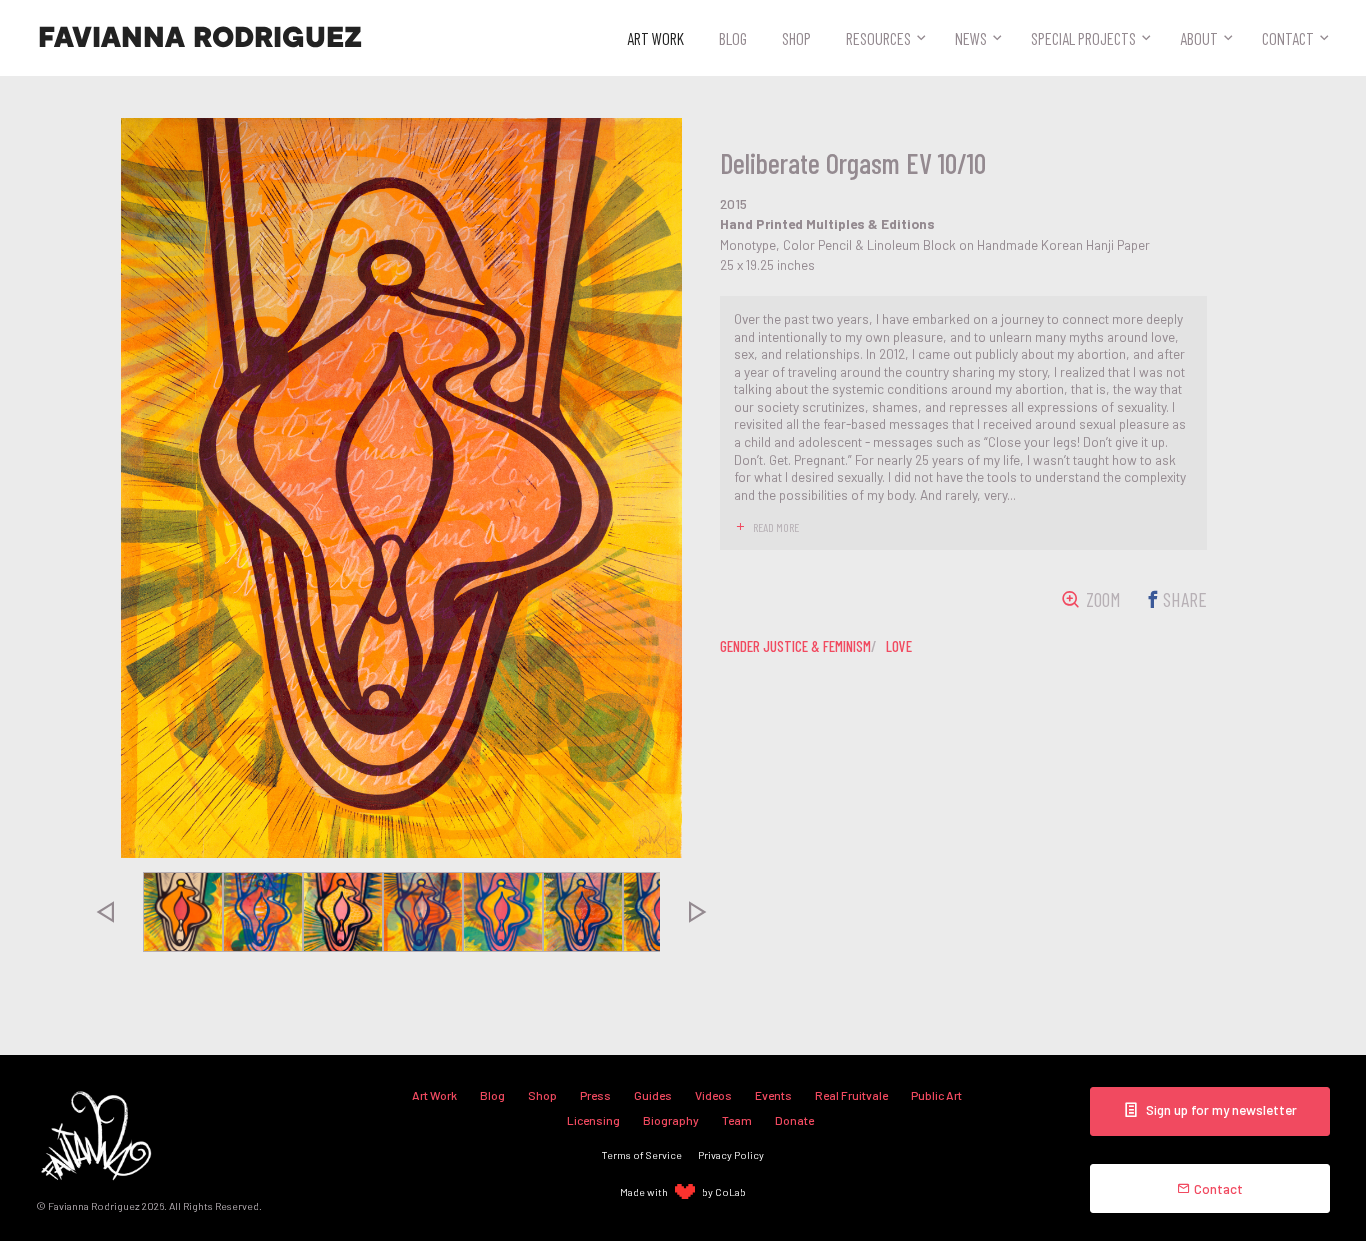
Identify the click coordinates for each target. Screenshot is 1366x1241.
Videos (713, 1095)
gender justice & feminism (795, 646)
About (1199, 38)
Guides (653, 1095)
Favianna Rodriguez (200, 38)
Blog (733, 38)
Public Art (936, 1095)
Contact (1288, 38)
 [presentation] (105, 912)
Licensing (593, 1120)
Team (737, 1120)
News (971, 38)
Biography (671, 1120)
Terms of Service (642, 1154)
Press (595, 1095)
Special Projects (1083, 38)
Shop (796, 38)
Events (773, 1095)
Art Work (655, 38)
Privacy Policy (731, 1154)
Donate (794, 1120)
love (899, 646)
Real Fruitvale (851, 1095)
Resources (878, 38)
